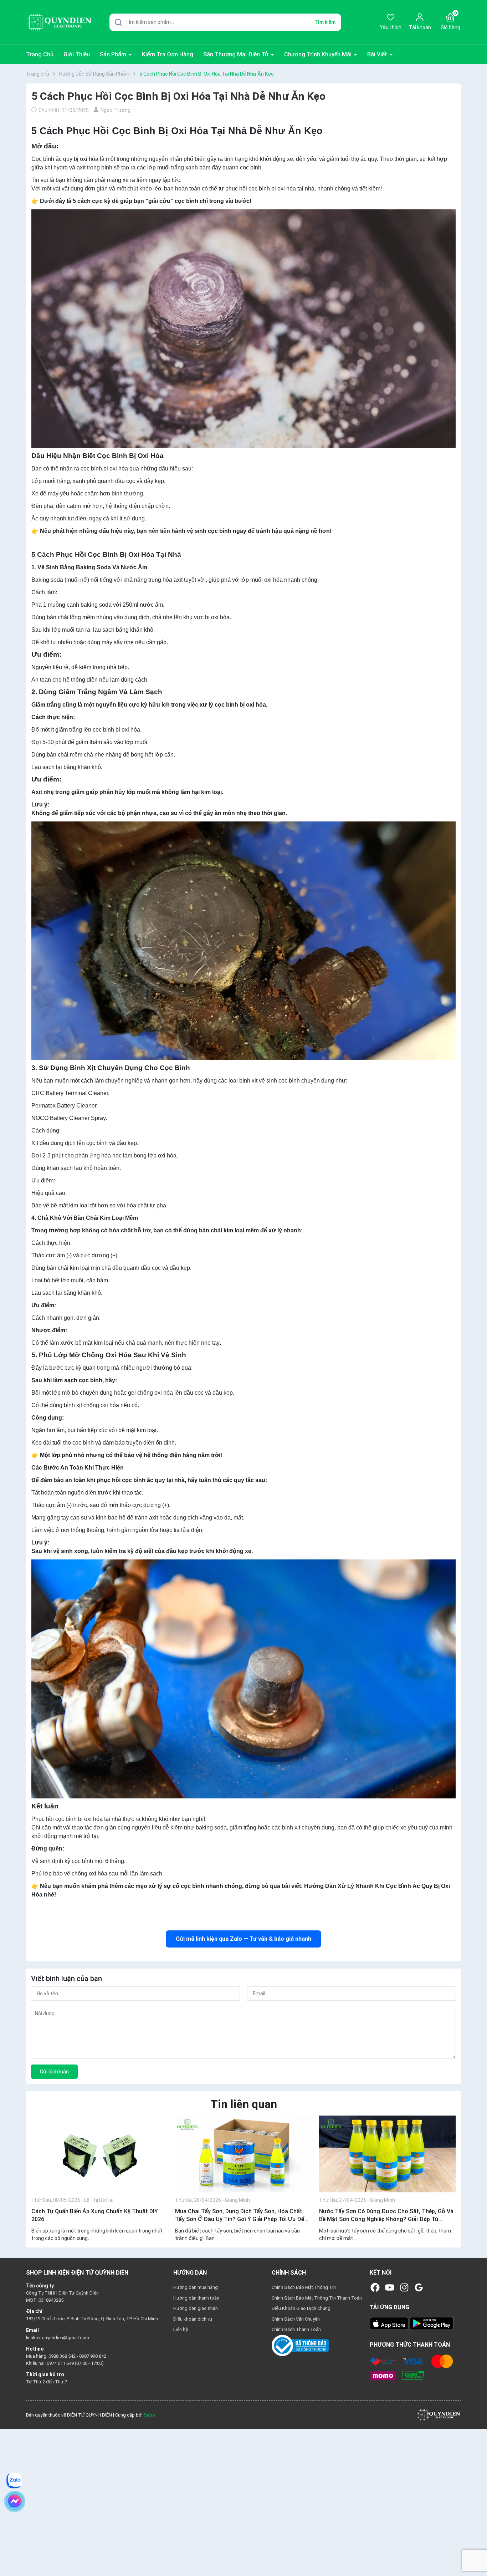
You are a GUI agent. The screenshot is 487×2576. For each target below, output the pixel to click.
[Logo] (439, 2415)
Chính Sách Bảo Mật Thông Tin (304, 2287)
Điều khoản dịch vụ (193, 2319)
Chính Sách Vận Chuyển (296, 2319)
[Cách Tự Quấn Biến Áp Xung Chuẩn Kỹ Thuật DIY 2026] (100, 2154)
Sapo (149, 2415)
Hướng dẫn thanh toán (196, 2298)
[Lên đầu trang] (476, 2554)
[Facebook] (375, 2287)
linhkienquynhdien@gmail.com (58, 2338)
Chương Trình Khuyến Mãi (319, 54)
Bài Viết (378, 54)
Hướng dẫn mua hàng (196, 2287)
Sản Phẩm (114, 54)
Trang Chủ (40, 54)
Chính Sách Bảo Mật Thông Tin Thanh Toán (317, 2298)
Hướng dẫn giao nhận (196, 2308)
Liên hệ (181, 2329)
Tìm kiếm (325, 22)
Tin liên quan (244, 2104)
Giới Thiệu (77, 54)
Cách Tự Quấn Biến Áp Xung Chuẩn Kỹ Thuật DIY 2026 (95, 2215)
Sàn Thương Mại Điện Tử (237, 54)
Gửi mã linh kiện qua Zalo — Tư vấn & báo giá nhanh (243, 1939)
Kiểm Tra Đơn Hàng (168, 54)
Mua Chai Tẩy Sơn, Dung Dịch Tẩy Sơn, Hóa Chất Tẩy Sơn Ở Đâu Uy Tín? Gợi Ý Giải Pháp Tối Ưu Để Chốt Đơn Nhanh (240, 2216)
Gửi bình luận (54, 2072)
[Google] (419, 2287)
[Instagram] (404, 2287)
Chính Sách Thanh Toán (296, 2329)
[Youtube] (390, 2287)
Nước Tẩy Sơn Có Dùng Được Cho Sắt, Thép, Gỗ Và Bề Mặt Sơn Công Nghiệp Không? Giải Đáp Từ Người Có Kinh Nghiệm (386, 2216)
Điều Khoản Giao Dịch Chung (301, 2308)
